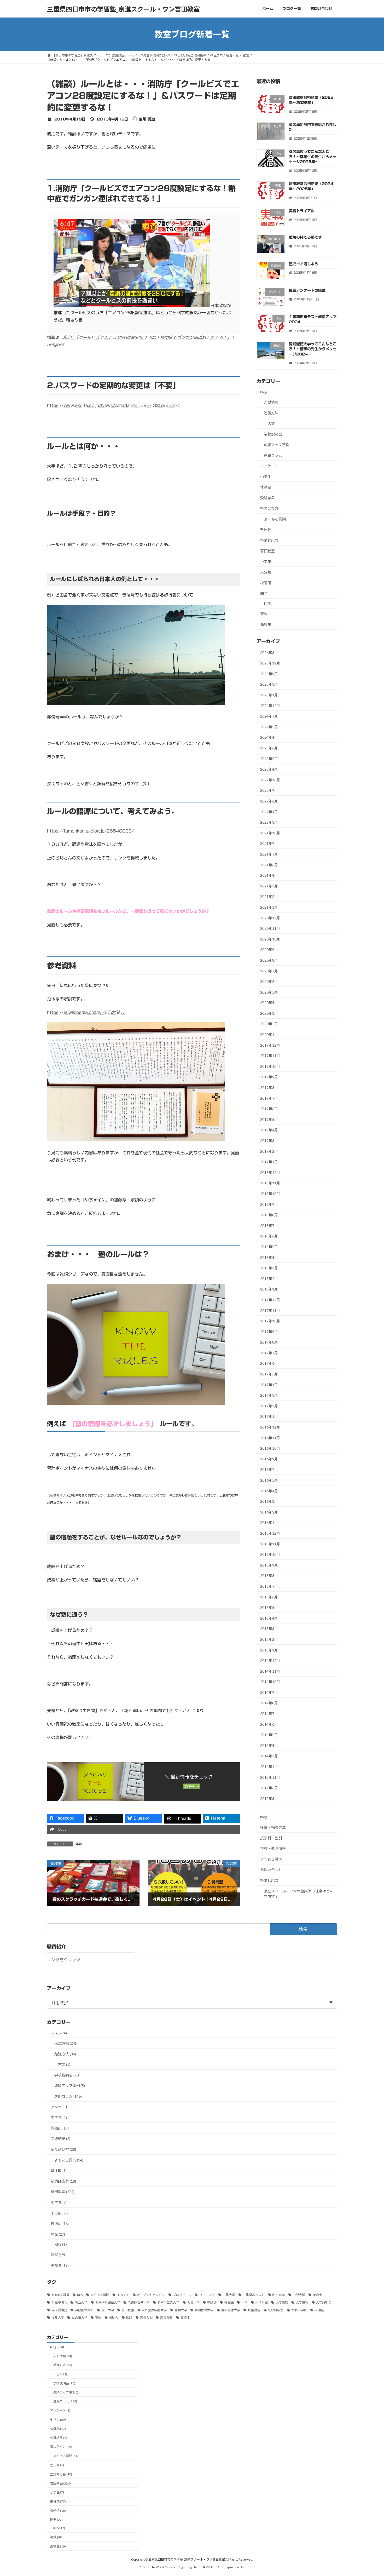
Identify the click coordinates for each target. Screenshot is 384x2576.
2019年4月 (269, 1130)
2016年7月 (269, 1470)
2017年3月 (269, 1395)
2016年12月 (270, 1427)
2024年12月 (270, 706)
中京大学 (278, 2295)
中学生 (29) (60, 2117)
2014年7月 (269, 1714)
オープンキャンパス (151, 2295)
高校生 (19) (60, 2265)
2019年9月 (269, 1077)
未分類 (266, 572)
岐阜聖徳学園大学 (154, 2310)
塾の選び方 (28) (63, 2149)
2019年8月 (269, 1088)
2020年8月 (269, 960)
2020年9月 (269, 950)
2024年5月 (269, 727)
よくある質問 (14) (69, 2160)
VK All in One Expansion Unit (226, 2567)
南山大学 (81, 2302)
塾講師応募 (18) (63, 2181)
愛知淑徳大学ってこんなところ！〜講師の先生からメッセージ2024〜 (313, 349)
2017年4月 (269, 1385)
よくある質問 (275, 519)
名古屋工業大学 (168, 2302)
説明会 (114, 2318)
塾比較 (266, 530)
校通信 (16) (60, 2224)
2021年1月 (269, 907)
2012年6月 (269, 1788)
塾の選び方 (269, 509)
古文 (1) (64, 2064)
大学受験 (282, 2302)
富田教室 (267, 551)
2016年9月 (269, 1459)
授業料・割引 (271, 1838)
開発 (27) (58, 2234)
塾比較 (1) (59, 2170)
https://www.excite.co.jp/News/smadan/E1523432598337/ (114, 405)
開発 (264, 593)
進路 (129, 2318)
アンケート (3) (62, 2107)
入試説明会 (59, 2302)
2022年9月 (269, 791)
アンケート (269, 466)
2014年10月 (270, 1682)
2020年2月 (269, 1024)
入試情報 (271, 402)
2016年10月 (270, 1448)
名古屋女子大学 (139, 2302)
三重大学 (229, 2295)
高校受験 (166, 2318)
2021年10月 (270, 833)
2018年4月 (269, 1257)
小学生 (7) (59, 2202)
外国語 (229, 2302)
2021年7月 (269, 854)
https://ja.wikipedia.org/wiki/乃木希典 (86, 1012)
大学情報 (302, 2302)
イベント (123, 2295)
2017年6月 (269, 1364)
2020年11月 (270, 928)
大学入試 (261, 2302)
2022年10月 (270, 780)
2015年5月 (269, 1607)
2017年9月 (269, 1332)
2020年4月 (269, 1003)
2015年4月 (269, 1618)
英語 (98, 2318)
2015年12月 (270, 1533)
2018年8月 (269, 1215)
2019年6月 (269, 1109)
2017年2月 (269, 1406)
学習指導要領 (84, 2310)
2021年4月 (269, 875)
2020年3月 (269, 1013)
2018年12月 (270, 1172)
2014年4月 (269, 1745)
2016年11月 (270, 1438)
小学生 (266, 562)
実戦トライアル (302, 211)
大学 (245, 2302)
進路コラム (273, 455)
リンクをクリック (64, 1960)
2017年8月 (269, 1342)
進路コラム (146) (68, 2096)
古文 (271, 424)
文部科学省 (276, 2310)
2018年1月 (269, 1289)
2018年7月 (269, 1226)
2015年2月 (269, 1639)
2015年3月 (269, 1629)
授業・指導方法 (273, 1827)
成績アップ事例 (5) (70, 2086)
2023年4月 (269, 769)
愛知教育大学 (204, 2310)
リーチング (207, 2295)
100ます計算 (60, 2295)
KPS (267, 603)
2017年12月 (270, 1300)
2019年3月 (269, 1141)
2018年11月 (270, 1183)
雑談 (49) (58, 2255)
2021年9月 (269, 844)
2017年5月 (269, 1374)
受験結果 (267, 498)
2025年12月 (270, 663)
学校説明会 (273, 434)
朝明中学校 (299, 2310)
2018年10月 (270, 1194)
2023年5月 (269, 759)
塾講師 (212, 2302)
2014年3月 (269, 1756)
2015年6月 (269, 1597)
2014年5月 (269, 1735)
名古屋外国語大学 (108, 2302)
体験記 (266, 487)
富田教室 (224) (63, 2192)
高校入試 (146, 2318)
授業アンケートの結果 (307, 290)
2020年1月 (269, 1034)
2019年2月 (269, 1151)
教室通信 (254, 2310)
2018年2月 (269, 1279)
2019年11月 (270, 1056)
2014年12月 (270, 1660)
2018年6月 (269, 1236)
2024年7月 (269, 716)
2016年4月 (269, 1491)
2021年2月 (269, 897)
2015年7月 (269, 1586)
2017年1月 (269, 1417)
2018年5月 (269, 1247)
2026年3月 (269, 653)
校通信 (266, 583)
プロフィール (182, 2295)
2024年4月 (269, 738)
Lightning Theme (191, 2567)
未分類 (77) (60, 2213)
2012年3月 (269, 1798)
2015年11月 (270, 1544)
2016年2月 (269, 1512)
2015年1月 (269, 1650)
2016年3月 (269, 1501)
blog (264, 392)
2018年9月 (269, 1204)
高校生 (266, 624)
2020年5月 (269, 992)
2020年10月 (270, 939)
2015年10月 (270, 1554)
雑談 (79, 1844)
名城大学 (193, 2302)
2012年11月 (270, 1777)
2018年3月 (269, 1268)
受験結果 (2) (60, 2139)
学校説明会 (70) (67, 2075)
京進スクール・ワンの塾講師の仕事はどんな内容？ (299, 1894)
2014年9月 (269, 1692)
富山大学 (108, 2310)
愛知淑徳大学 (231, 2310)
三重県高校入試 (254, 2295)
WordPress (164, 2567)
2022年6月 (269, 801)
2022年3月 (269, 822)
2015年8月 (269, 1576)
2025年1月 (269, 695)
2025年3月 (269, 684)
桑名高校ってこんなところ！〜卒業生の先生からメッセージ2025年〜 (313, 157)
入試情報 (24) (65, 2043)
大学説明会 (324, 2302)
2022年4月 (269, 812)
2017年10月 (270, 1321)
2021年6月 (269, 865)
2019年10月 (270, 1066)
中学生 (266, 477)
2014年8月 (269, 1703)
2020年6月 (269, 981)
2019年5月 (269, 1119)
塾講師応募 (269, 540)
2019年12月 (270, 1045)
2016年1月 (269, 1523)
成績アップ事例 (277, 445)
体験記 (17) (60, 2128)
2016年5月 (269, 1480)
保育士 (317, 2295)
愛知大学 (181, 2310)
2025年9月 (269, 674)
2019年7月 (269, 1098)
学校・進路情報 (273, 1848)
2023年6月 (269, 748)
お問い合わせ (271, 1870)
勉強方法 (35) (65, 2054)
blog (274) (59, 2033)
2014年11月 (270, 1671)
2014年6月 (269, 1724)
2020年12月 (270, 918)
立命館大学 (79, 2318)
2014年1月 (269, 1767)
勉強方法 (271, 413)
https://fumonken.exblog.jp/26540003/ (90, 831)
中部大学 (299, 2295)
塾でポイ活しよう (304, 264)
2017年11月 (270, 1310)
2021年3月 (269, 886)
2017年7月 (269, 1353)
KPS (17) (61, 2244)
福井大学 (58, 2318)
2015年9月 (269, 1565)
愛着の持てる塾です (305, 237)
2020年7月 (269, 971)
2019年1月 (269, 1162)
